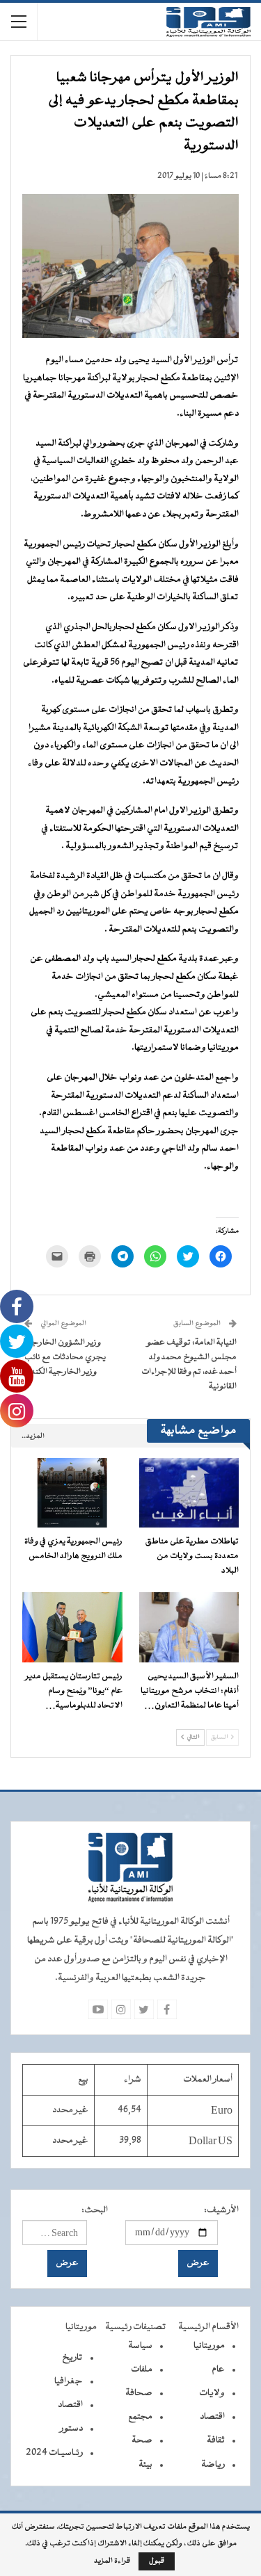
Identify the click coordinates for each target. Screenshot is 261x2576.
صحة (142, 2440)
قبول (157, 2561)
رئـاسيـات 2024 (54, 2453)
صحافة (139, 2393)
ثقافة (216, 2440)
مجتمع (140, 2417)
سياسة (140, 2346)
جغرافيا (69, 2381)
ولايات (212, 2393)
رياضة (213, 2465)
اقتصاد (212, 2417)
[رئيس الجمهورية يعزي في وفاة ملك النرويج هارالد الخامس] (72, 1493)
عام (218, 2370)
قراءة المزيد (112, 2561)
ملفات (142, 2370)
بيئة (145, 2465)
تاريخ (72, 2358)
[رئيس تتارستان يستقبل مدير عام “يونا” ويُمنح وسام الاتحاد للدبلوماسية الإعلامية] (72, 1627)
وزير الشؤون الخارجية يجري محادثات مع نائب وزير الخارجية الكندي (65, 1357)
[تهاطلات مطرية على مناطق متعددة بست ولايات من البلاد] (189, 1493)
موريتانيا (209, 2346)
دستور (71, 2429)
